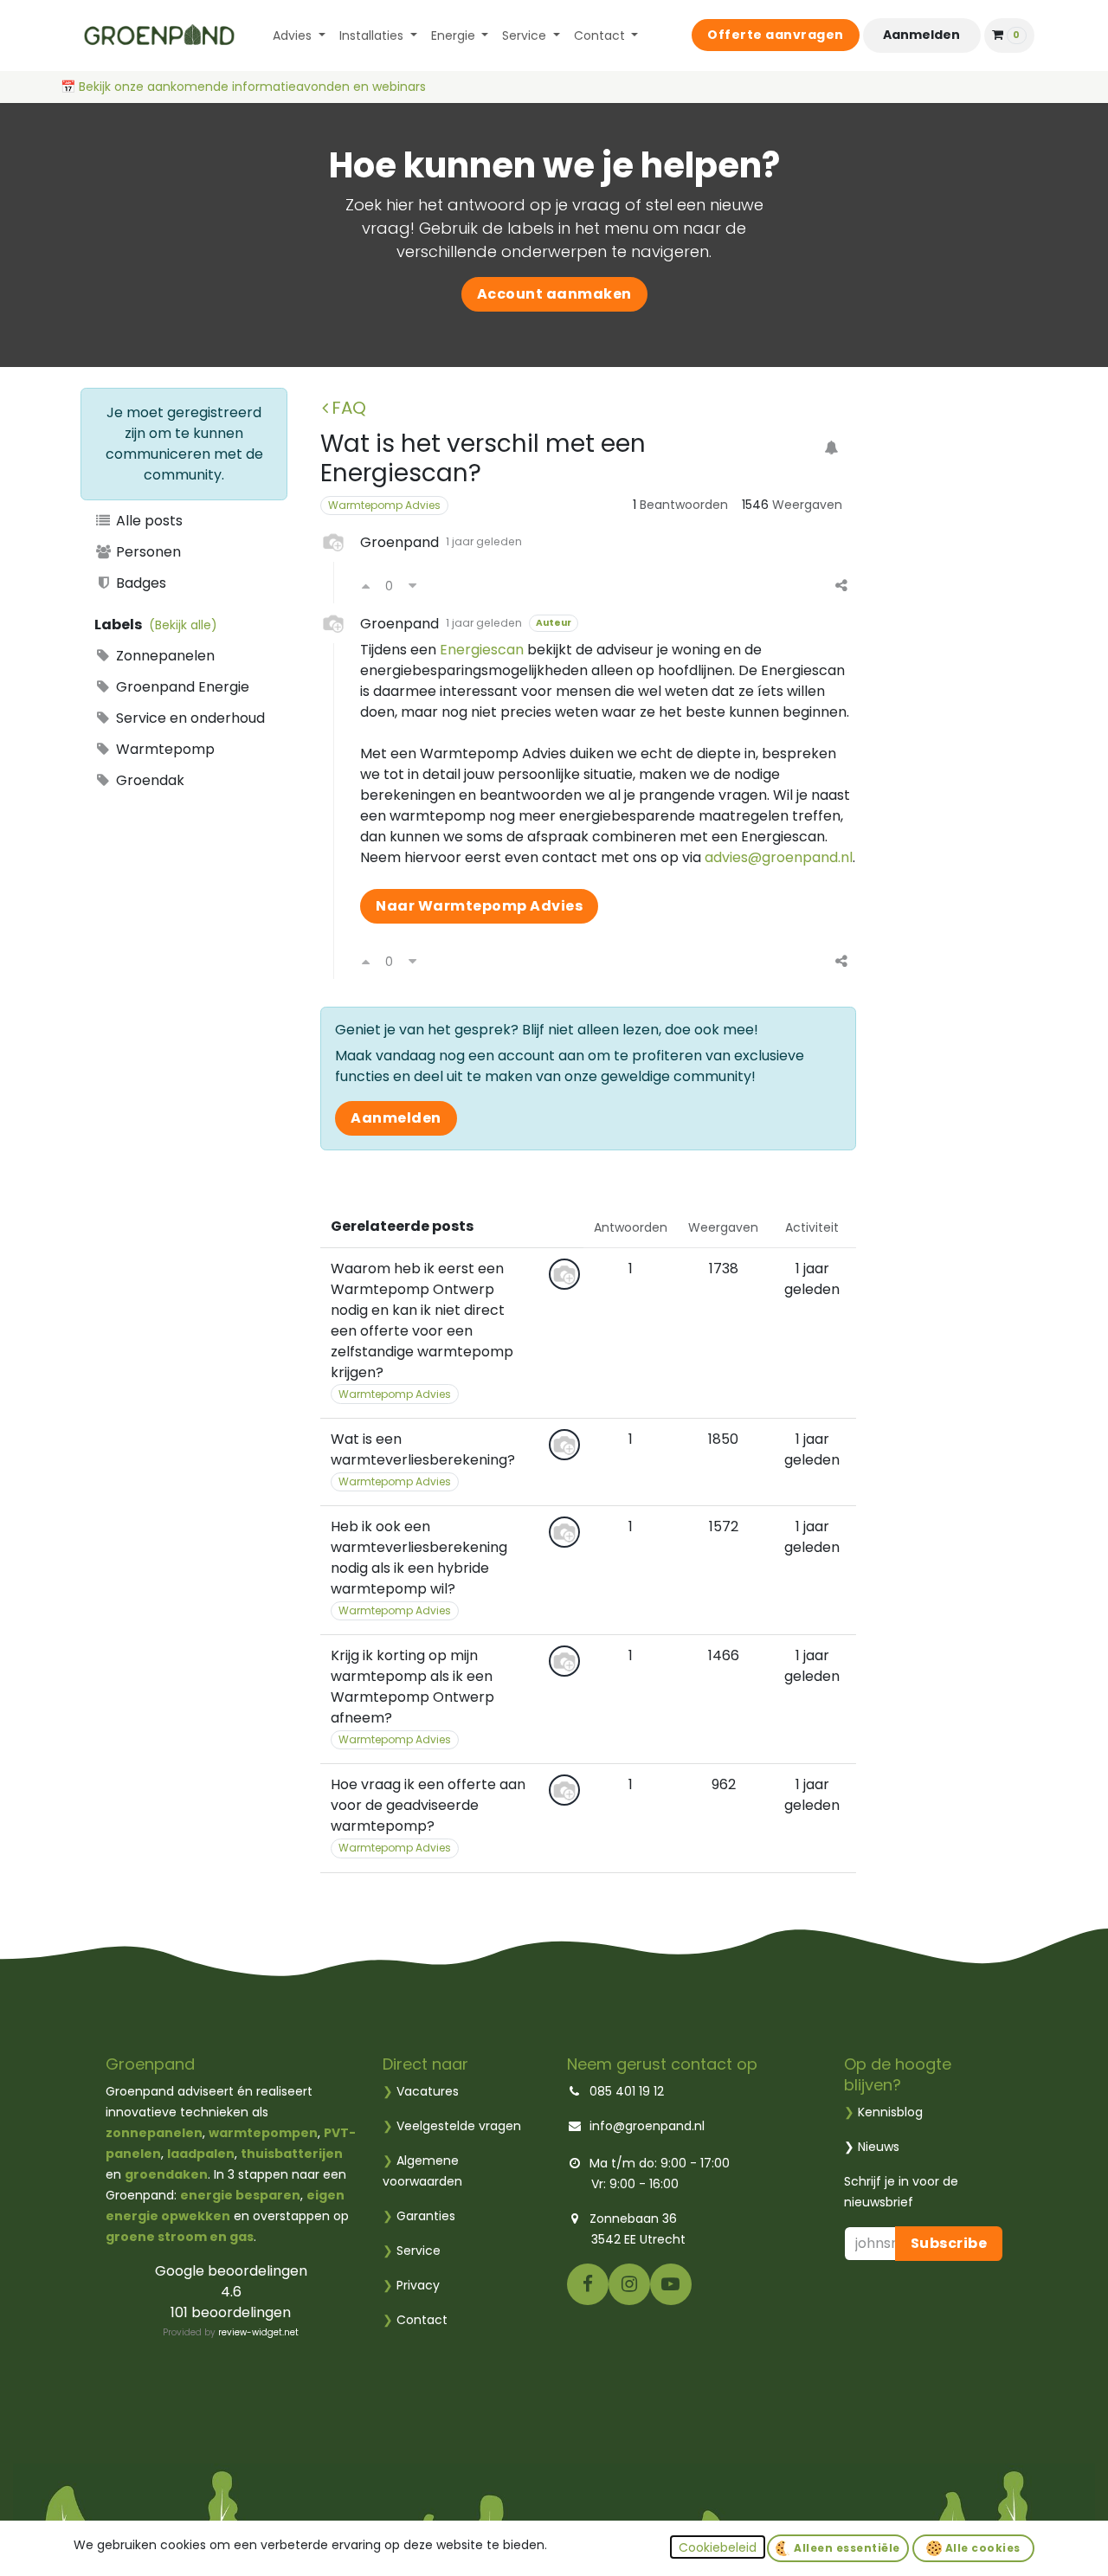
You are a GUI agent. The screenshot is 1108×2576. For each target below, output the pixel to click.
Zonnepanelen (164, 656)
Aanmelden (921, 35)
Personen (147, 552)
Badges (139, 583)
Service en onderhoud (189, 718)
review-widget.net (258, 2332)
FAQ (349, 408)
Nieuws (879, 2147)
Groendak (148, 780)
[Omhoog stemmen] (366, 586)
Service (412, 2251)
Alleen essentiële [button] (846, 2548)
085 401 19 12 (627, 2091)
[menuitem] (299, 36)
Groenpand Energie (181, 687)
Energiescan (482, 650)
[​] (588, 2283)
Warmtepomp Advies (384, 505)
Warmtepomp (164, 749)
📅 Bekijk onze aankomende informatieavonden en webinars (245, 87)
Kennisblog (890, 2112)
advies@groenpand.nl (779, 857)
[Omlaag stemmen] (412, 586)
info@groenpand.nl (647, 2126)
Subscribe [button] (949, 2243)
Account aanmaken (554, 294)
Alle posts (148, 521)
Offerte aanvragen (776, 35)
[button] (718, 2547)
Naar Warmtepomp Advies (479, 906)
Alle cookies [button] (981, 2548)
